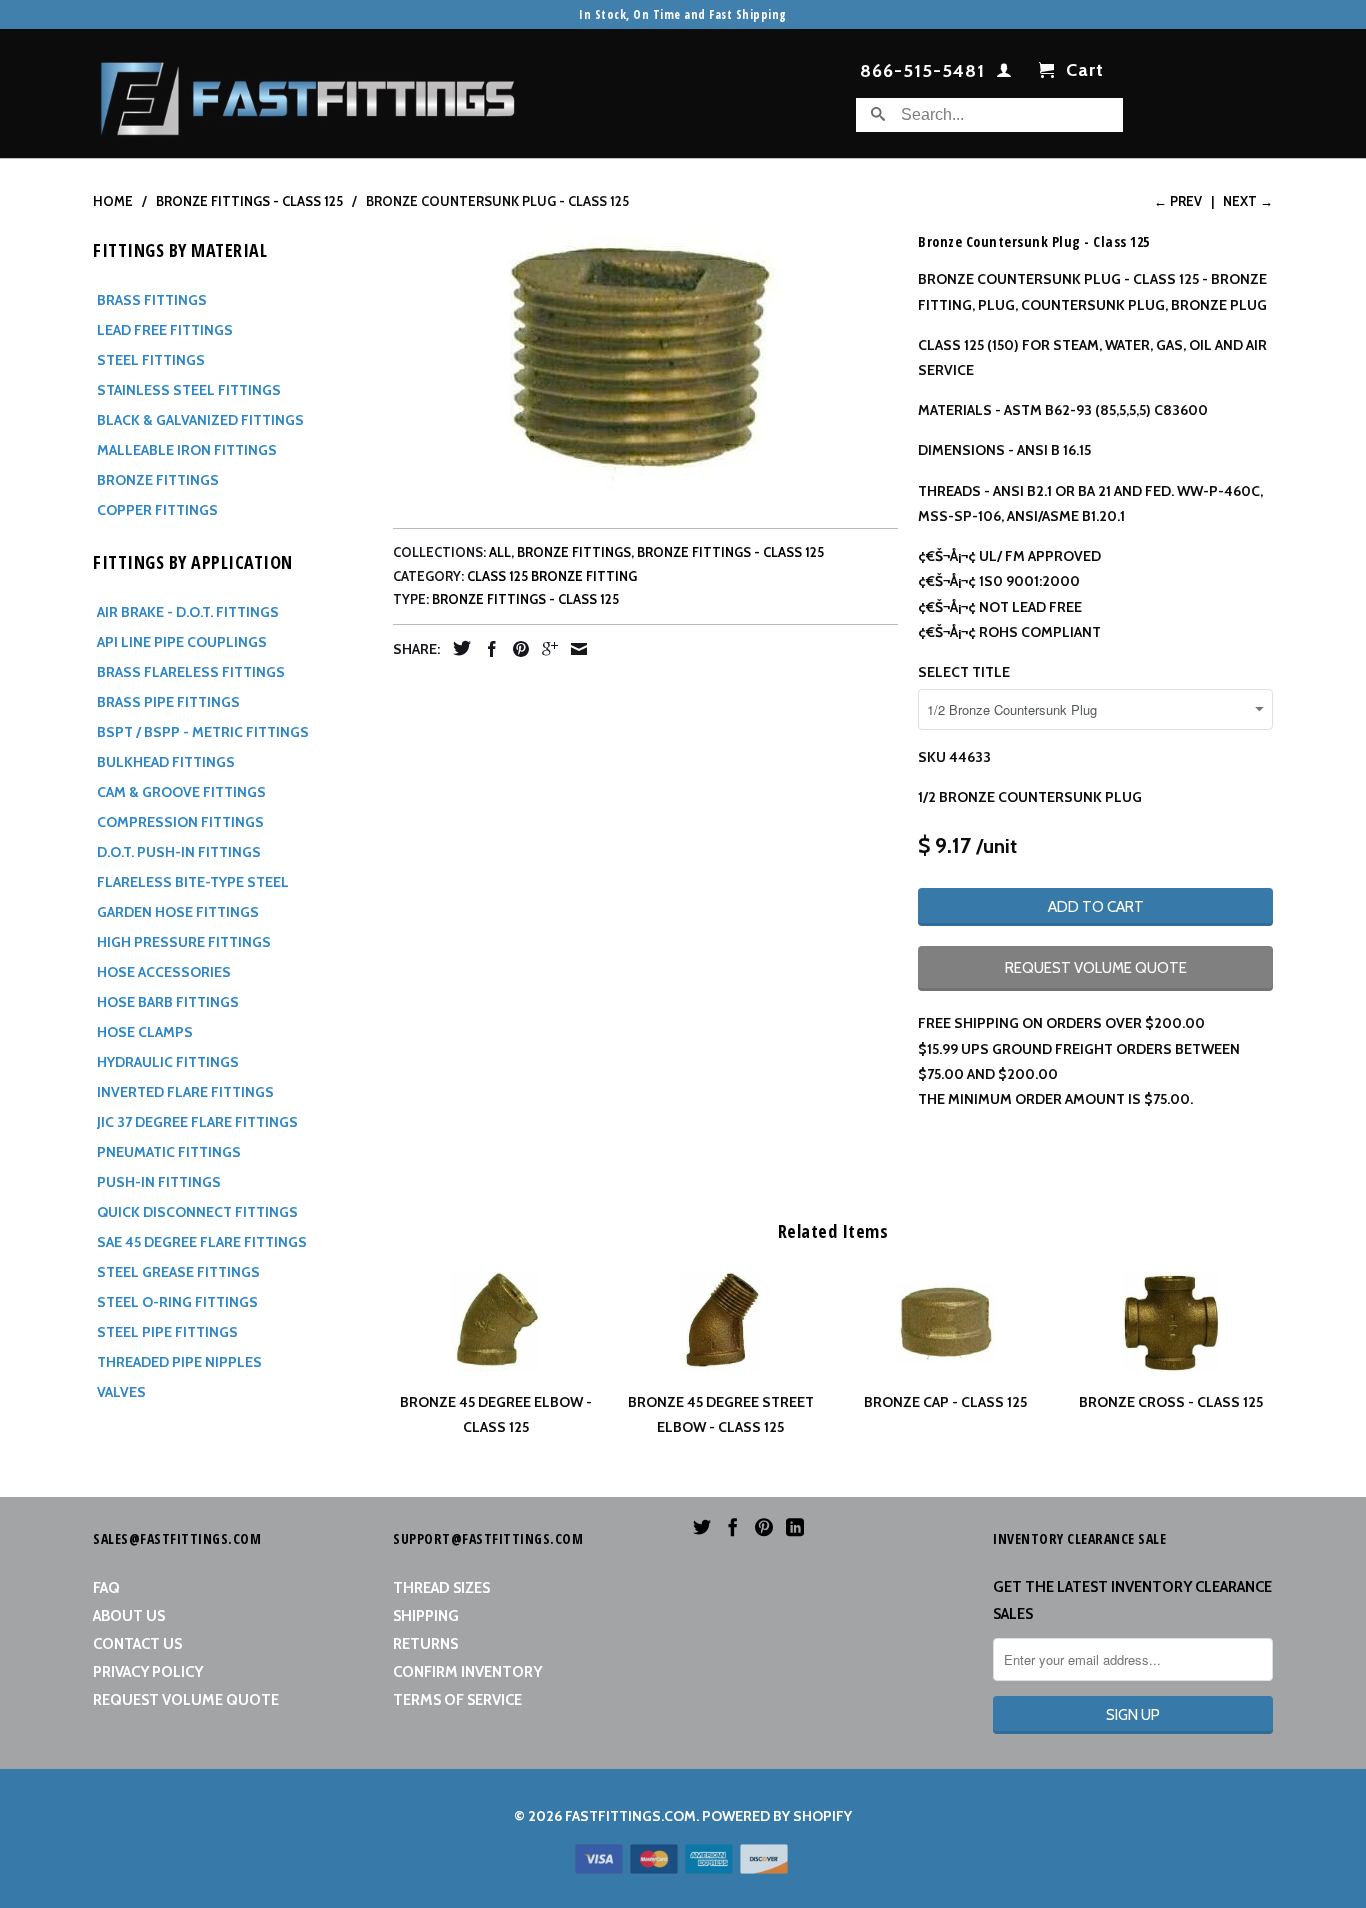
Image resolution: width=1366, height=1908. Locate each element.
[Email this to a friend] (574, 649)
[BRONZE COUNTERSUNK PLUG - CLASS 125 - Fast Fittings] (645, 363)
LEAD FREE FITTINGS (165, 330)
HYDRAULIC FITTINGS (168, 1062)
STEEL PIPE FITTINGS (167, 1332)
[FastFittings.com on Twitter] (702, 1527)
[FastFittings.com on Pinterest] (764, 1527)
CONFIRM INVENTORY (467, 1672)
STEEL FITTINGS (151, 360)
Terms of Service (457, 1700)
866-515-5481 (922, 72)
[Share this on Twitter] (457, 648)
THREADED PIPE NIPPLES (179, 1362)
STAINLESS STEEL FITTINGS (189, 390)
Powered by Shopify (777, 1816)
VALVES (121, 1392)
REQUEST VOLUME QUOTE (1096, 968)
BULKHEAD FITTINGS (166, 762)
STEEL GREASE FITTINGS (178, 1272)
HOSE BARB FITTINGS (168, 1002)
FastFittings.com (630, 1816)
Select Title (964, 672)
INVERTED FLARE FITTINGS (185, 1092)
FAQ (106, 1588)
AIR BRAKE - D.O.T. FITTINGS (188, 612)
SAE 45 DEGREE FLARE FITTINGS (202, 1242)
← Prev (1178, 201)
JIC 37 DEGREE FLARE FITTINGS (197, 1122)
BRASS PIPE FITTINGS (168, 702)
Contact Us (137, 1644)
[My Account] (1004, 74)
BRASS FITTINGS (152, 300)
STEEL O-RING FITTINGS (177, 1302)
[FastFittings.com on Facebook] (733, 1527)
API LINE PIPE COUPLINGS (182, 642)
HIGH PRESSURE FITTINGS (184, 942)
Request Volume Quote (186, 1700)
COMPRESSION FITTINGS (180, 822)
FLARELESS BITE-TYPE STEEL (193, 882)
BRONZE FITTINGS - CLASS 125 (730, 552)
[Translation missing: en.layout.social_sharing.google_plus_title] (545, 649)
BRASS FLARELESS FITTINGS (191, 672)
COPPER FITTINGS (157, 510)
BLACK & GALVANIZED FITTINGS (200, 420)
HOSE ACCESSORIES (164, 972)
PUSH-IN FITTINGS (159, 1182)
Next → (1248, 201)
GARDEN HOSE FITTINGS (178, 912)
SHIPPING (426, 1616)
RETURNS (425, 1644)
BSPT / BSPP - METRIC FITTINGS (203, 732)
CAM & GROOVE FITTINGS (181, 792)
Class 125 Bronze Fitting (552, 576)
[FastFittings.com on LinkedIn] (795, 1527)
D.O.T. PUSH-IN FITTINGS (179, 852)
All (500, 552)
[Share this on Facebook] (487, 649)
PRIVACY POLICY (148, 1672)
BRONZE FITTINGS (158, 480)
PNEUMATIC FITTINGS (169, 1152)
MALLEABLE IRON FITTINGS (187, 450)
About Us (129, 1616)
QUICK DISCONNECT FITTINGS (197, 1212)
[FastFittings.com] (308, 93)
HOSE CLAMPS (145, 1032)
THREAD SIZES (441, 1588)
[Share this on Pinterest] (516, 649)
